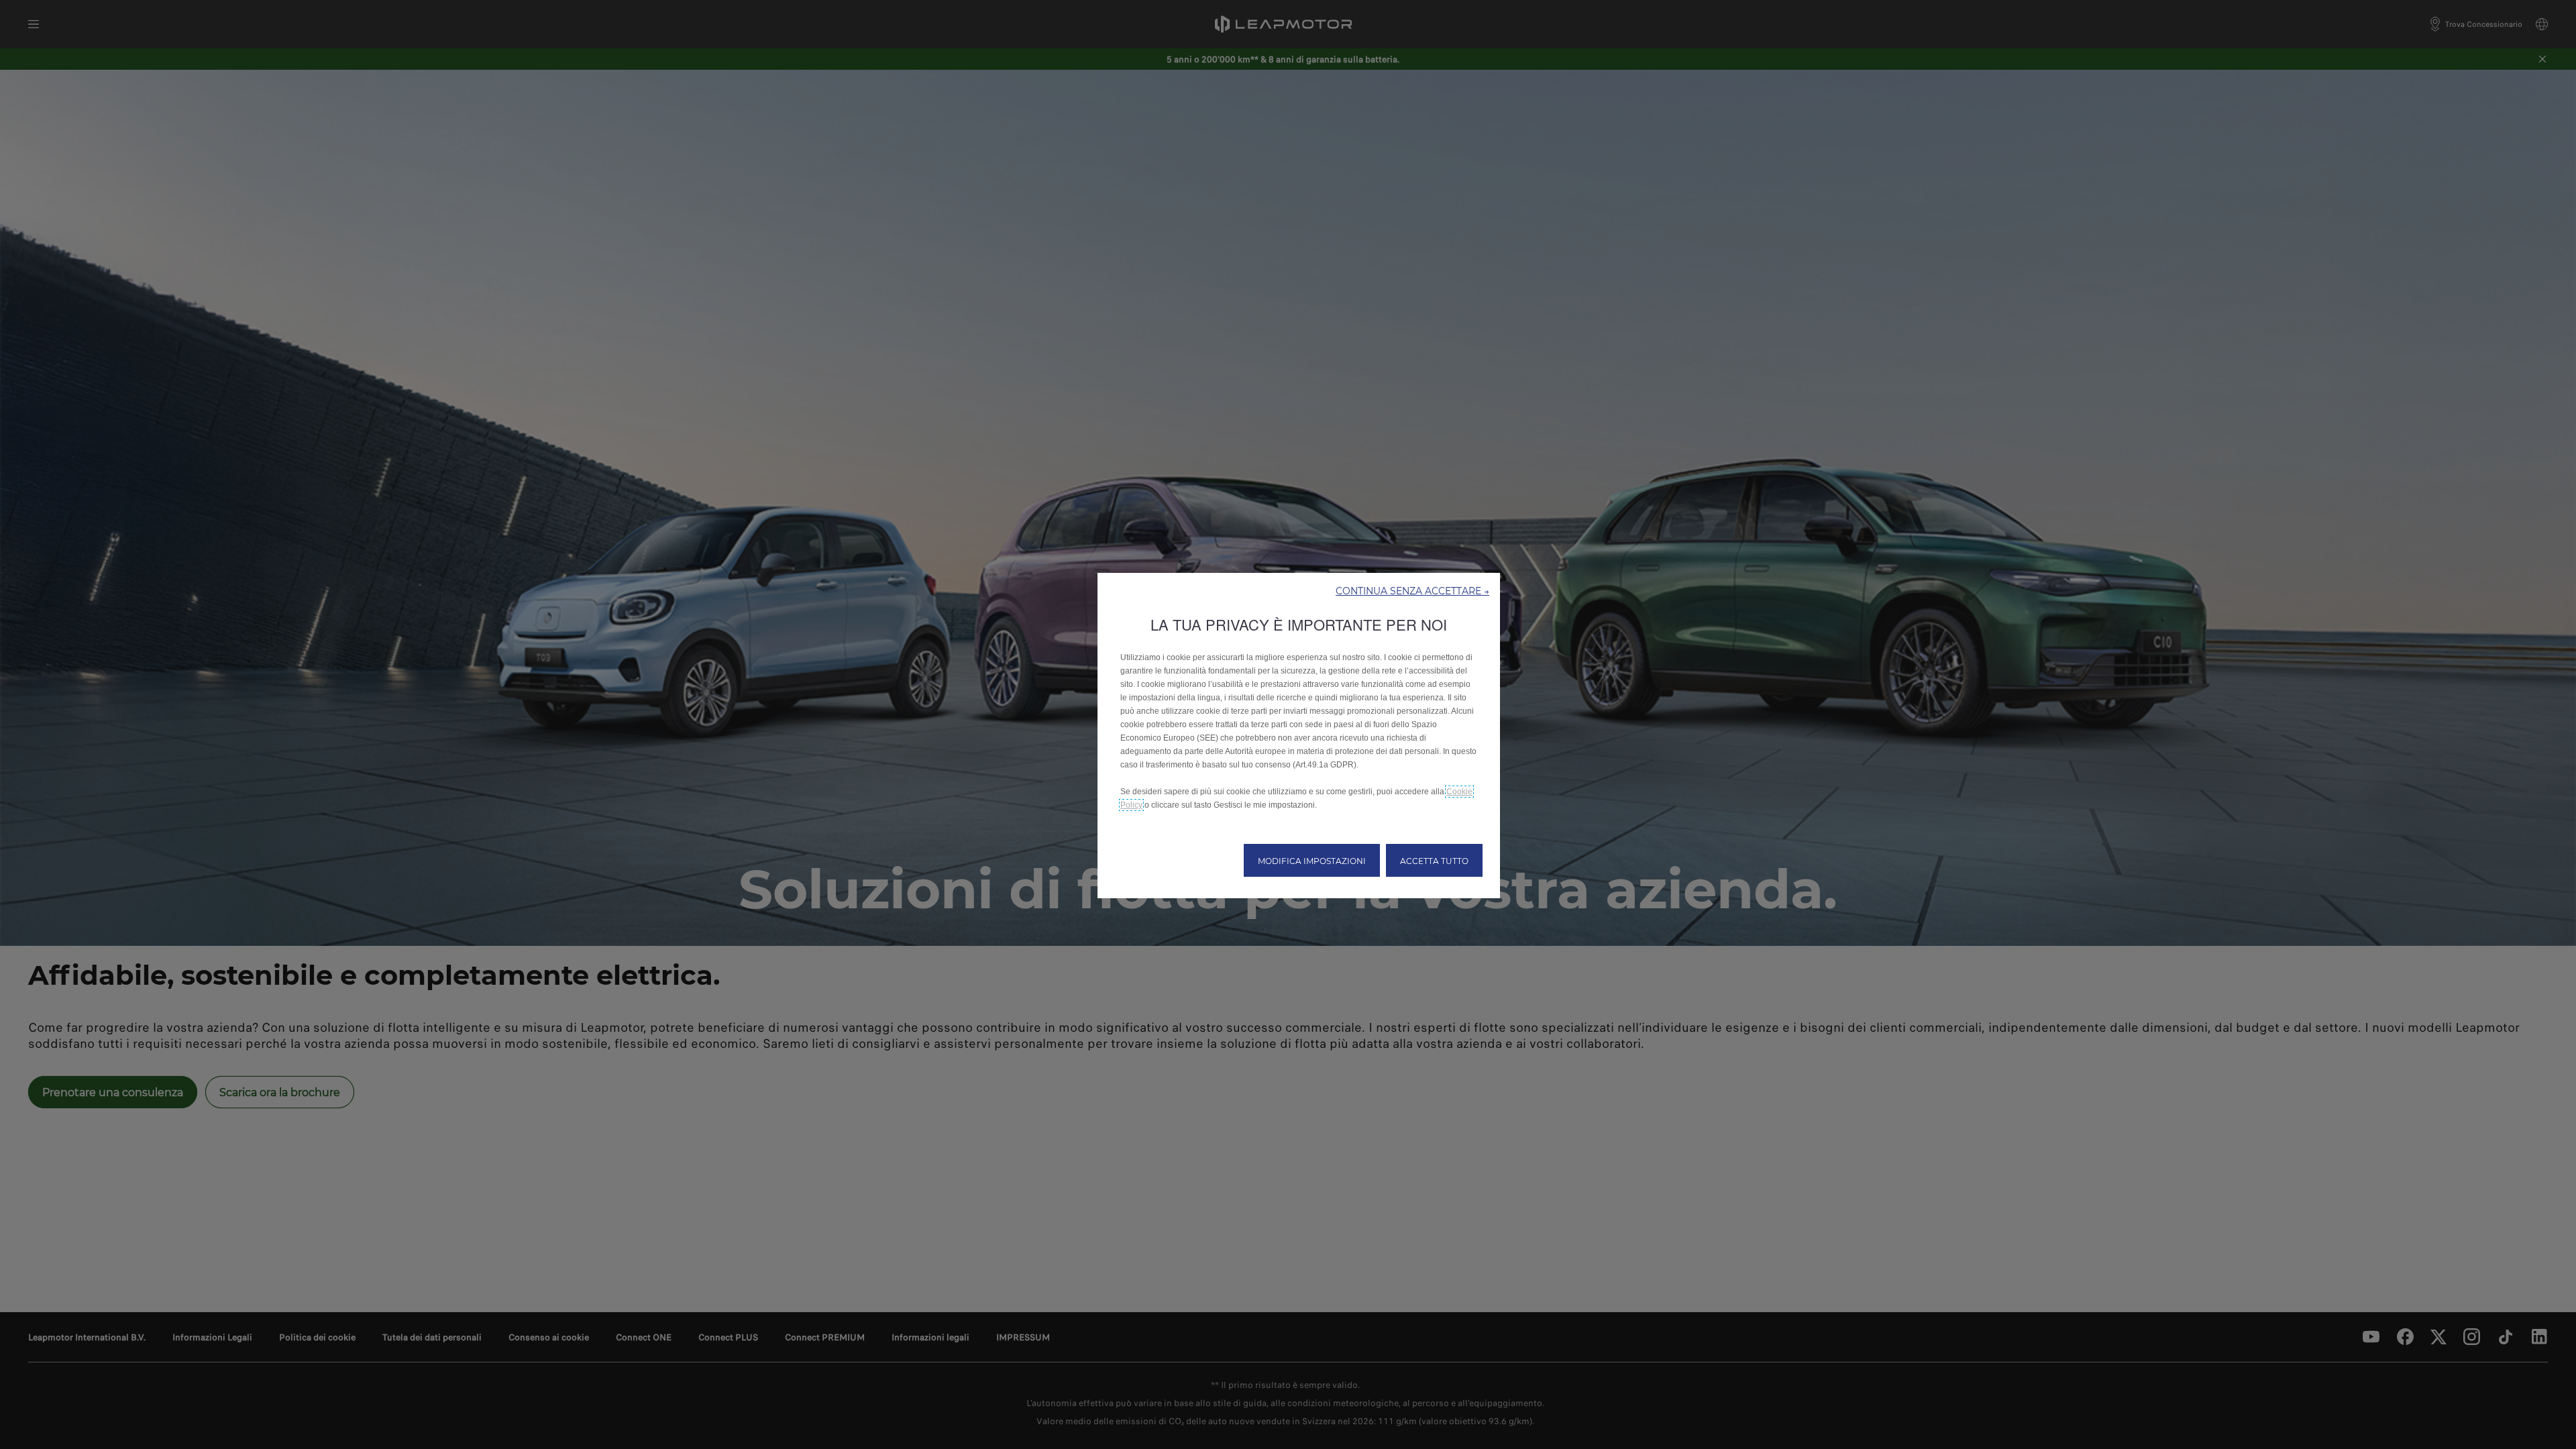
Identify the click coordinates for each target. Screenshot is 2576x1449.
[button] (1412, 590)
